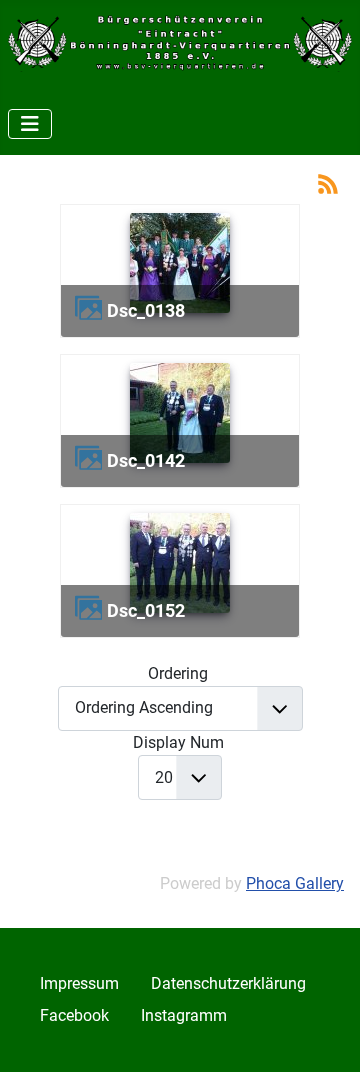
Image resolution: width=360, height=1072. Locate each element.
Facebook (74, 1015)
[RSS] (328, 182)
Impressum (79, 983)
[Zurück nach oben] (325, 1035)
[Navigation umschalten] (30, 124)
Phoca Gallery (295, 883)
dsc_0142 (146, 460)
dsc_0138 (146, 310)
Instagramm (184, 1015)
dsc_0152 (146, 610)
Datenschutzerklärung (228, 983)
